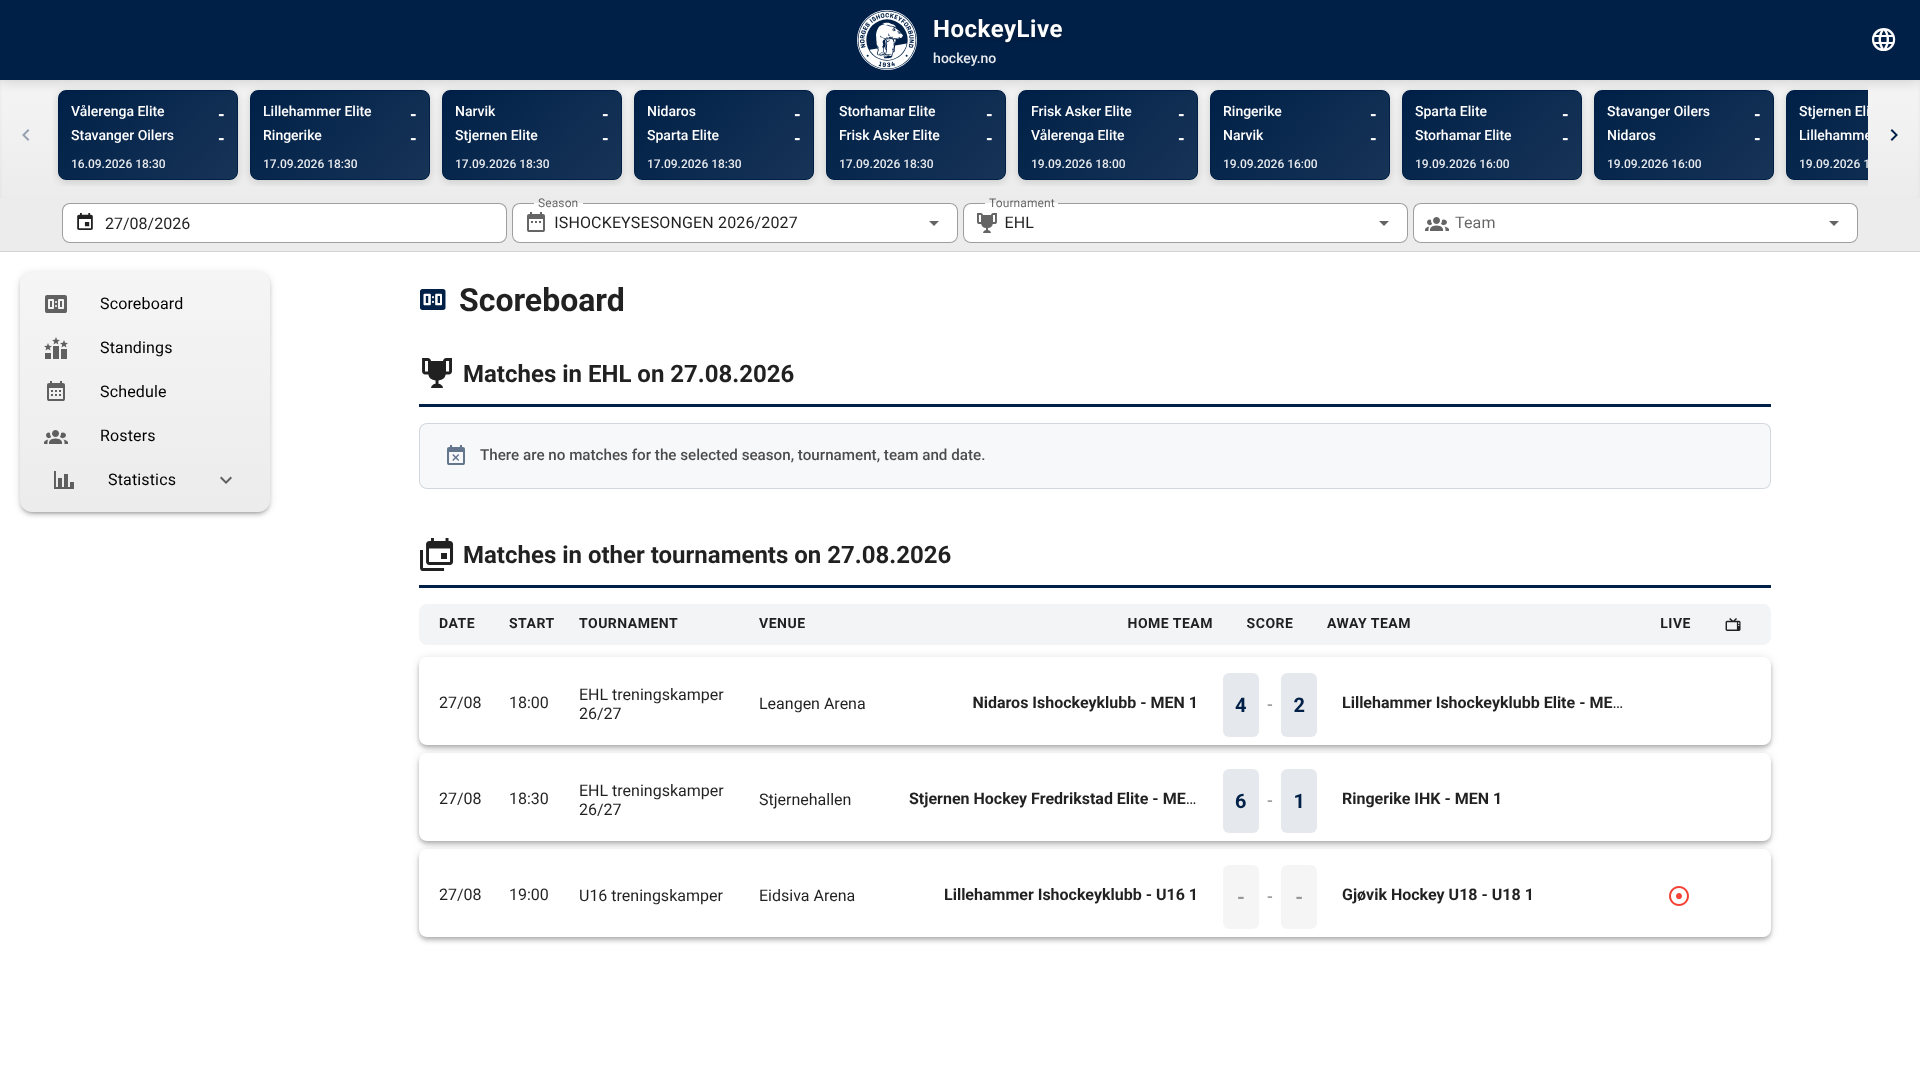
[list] (145, 392)
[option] (145, 304)
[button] (1352, 223)
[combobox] (734, 223)
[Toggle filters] (1884, 40)
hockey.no (964, 59)
